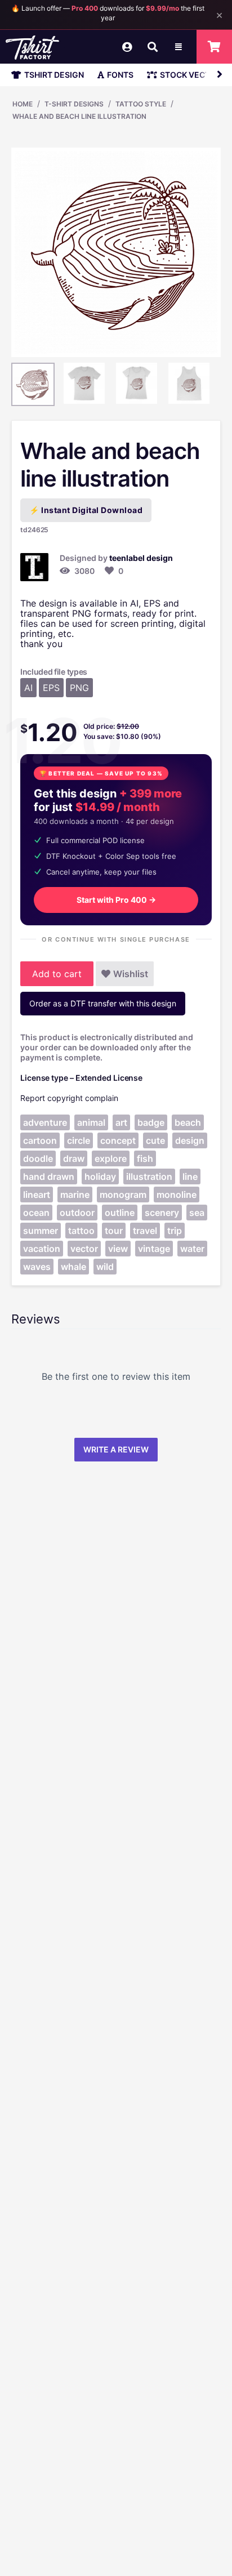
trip (175, 1231)
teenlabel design (141, 558)
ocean (36, 1213)
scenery (162, 1213)
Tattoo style (141, 104)
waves (37, 1267)
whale (73, 1267)
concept (118, 1140)
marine (75, 1195)
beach (188, 1122)
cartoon (40, 1140)
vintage (154, 1249)
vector (84, 1249)
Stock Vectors (193, 75)
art (121, 1122)
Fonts (120, 75)
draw (74, 1158)
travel (145, 1231)
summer (41, 1231)
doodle (38, 1158)
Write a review (116, 1449)
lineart (37, 1195)
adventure (45, 1122)
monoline (177, 1195)
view (118, 1249)
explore (111, 1158)
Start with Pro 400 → (116, 900)
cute (155, 1140)
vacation (42, 1249)
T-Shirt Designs (74, 104)
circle (79, 1140)
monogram (123, 1195)
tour (114, 1231)
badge (151, 1122)
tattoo (81, 1231)
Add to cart (57, 974)
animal (91, 1122)
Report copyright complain (69, 1098)
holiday (100, 1176)
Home (23, 104)
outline (120, 1213)
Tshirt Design (54, 75)
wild (105, 1267)
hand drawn (49, 1176)
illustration (149, 1176)
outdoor (77, 1213)
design (190, 1140)
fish (145, 1158)
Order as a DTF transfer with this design (103, 1003)
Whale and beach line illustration (79, 116)
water (192, 1249)
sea (197, 1213)
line (190, 1176)
